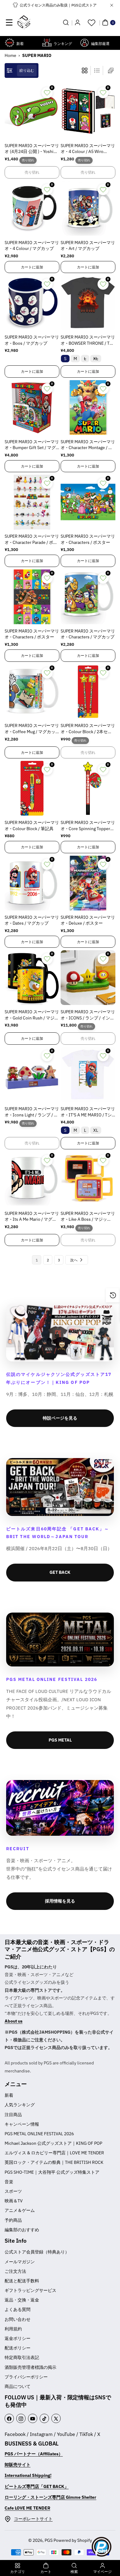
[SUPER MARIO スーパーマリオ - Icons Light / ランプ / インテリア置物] (32, 1075)
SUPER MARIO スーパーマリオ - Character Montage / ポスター (88, 445)
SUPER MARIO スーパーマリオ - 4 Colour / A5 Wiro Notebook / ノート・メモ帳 (88, 149)
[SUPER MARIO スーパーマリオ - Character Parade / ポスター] (32, 502)
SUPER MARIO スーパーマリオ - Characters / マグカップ (88, 634)
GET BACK (60, 1572)
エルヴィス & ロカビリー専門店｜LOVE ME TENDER (54, 2153)
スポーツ (13, 2191)
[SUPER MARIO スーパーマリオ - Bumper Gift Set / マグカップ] (32, 408)
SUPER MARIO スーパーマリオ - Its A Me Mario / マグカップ (32, 1217)
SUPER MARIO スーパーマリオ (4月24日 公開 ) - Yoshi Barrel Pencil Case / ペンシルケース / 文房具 (32, 149)
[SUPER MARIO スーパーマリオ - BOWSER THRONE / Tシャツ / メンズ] (88, 303)
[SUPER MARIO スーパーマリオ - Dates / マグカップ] (32, 883)
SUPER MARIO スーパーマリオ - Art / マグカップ (88, 246)
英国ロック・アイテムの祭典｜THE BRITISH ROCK (54, 2162)
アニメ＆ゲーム (20, 2210)
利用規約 (13, 2329)
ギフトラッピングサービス (30, 2290)
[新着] (10, 43)
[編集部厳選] (84, 43)
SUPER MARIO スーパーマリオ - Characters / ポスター (88, 539)
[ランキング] (47, 43)
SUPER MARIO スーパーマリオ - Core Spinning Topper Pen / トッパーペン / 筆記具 (88, 826)
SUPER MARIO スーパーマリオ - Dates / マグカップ (32, 920)
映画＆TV (14, 2201)
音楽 (9, 2182)
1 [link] (37, 1260)
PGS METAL (60, 1740)
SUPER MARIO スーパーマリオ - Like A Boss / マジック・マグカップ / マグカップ (88, 1217)
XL (97, 359)
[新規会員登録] (78, 22)
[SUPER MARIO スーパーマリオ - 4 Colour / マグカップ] (32, 208)
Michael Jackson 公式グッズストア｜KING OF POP (53, 2143)
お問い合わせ (18, 2319)
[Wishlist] (91, 22)
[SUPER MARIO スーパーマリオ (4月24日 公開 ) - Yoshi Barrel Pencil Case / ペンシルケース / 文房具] (32, 111)
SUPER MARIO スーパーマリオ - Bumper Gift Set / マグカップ (32, 445)
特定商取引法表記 (22, 2357)
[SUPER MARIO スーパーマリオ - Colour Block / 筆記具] (32, 788)
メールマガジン (20, 2262)
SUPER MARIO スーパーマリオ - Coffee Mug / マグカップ (32, 729)
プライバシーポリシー (26, 2377)
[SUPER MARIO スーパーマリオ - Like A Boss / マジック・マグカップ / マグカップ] (88, 1179)
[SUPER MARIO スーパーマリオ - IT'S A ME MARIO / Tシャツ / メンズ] (88, 1075)
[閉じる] (112, 5)
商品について (18, 2386)
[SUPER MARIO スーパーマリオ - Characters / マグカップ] (88, 597)
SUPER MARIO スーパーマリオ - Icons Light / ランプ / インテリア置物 (32, 1112)
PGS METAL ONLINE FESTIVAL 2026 (39, 2134)
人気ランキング (20, 2105)
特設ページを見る (60, 1418)
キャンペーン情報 (22, 2124)
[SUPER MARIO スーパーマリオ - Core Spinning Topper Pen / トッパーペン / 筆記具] (88, 788)
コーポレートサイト (33, 2519)
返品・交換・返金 (22, 2300)
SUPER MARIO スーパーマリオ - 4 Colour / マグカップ (32, 246)
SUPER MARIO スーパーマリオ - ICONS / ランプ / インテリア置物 (88, 1015)
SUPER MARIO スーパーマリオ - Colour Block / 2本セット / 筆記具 (88, 729)
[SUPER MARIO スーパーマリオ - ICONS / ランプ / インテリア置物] (88, 978)
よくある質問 (18, 2309)
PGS (49, 2540)
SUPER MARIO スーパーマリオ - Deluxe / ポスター (88, 920)
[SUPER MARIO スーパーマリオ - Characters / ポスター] (88, 502)
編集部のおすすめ (22, 2230)
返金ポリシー (18, 2338)
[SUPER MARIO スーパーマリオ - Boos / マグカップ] (32, 303)
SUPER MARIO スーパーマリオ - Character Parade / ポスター (32, 540)
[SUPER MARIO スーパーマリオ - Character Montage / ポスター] (88, 408)
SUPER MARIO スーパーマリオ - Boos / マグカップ (32, 340)
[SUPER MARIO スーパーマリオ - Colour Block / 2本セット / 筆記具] (88, 692)
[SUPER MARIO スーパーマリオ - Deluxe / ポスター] (88, 883)
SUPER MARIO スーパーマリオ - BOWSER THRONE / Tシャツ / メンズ (88, 340)
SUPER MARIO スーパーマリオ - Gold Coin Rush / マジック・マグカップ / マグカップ (32, 1015)
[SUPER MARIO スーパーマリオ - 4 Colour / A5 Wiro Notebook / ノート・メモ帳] (88, 111)
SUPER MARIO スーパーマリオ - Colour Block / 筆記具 (32, 826)
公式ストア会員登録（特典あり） (37, 2252)
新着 (9, 2095)
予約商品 (13, 2220)
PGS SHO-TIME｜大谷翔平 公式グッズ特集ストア (52, 2172)
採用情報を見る (60, 1901)
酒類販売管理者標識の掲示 (30, 2367)
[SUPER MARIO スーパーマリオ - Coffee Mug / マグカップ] (32, 692)
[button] (9, 22)
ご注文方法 (15, 2271)
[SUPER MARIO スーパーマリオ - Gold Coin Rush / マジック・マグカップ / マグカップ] (32, 978)
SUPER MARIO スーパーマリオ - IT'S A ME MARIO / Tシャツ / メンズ (88, 1112)
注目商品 (13, 2115)
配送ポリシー (18, 2348)
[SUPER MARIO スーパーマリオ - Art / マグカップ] (88, 208)
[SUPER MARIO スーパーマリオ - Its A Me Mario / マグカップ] (32, 1179)
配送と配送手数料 (22, 2281)
